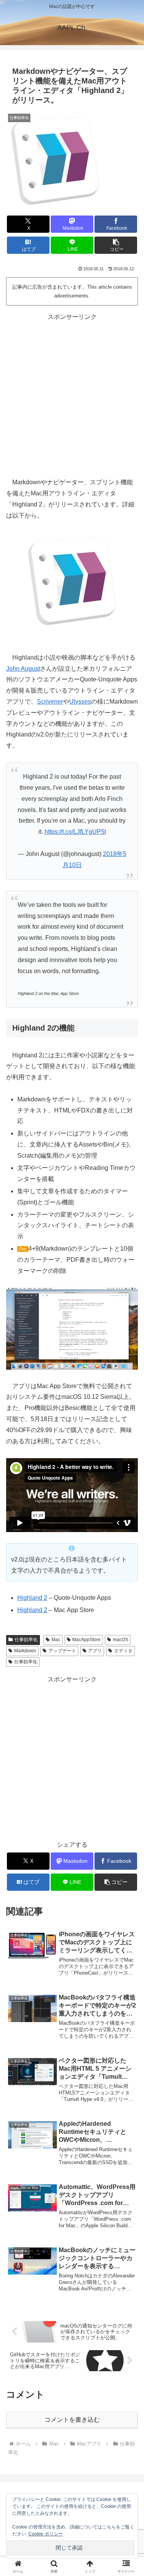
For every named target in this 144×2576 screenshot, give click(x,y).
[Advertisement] (72, 394)
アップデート (62, 1651)
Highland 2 (32, 1598)
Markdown (25, 1651)
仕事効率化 (26, 1640)
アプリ (95, 1651)
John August (23, 669)
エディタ (123, 1651)
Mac (56, 1640)
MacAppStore (86, 1640)
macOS (121, 1640)
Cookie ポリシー (46, 2534)
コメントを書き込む (72, 2420)
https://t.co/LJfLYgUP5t (75, 832)
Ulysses (80, 702)
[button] (116, 245)
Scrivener (50, 702)
